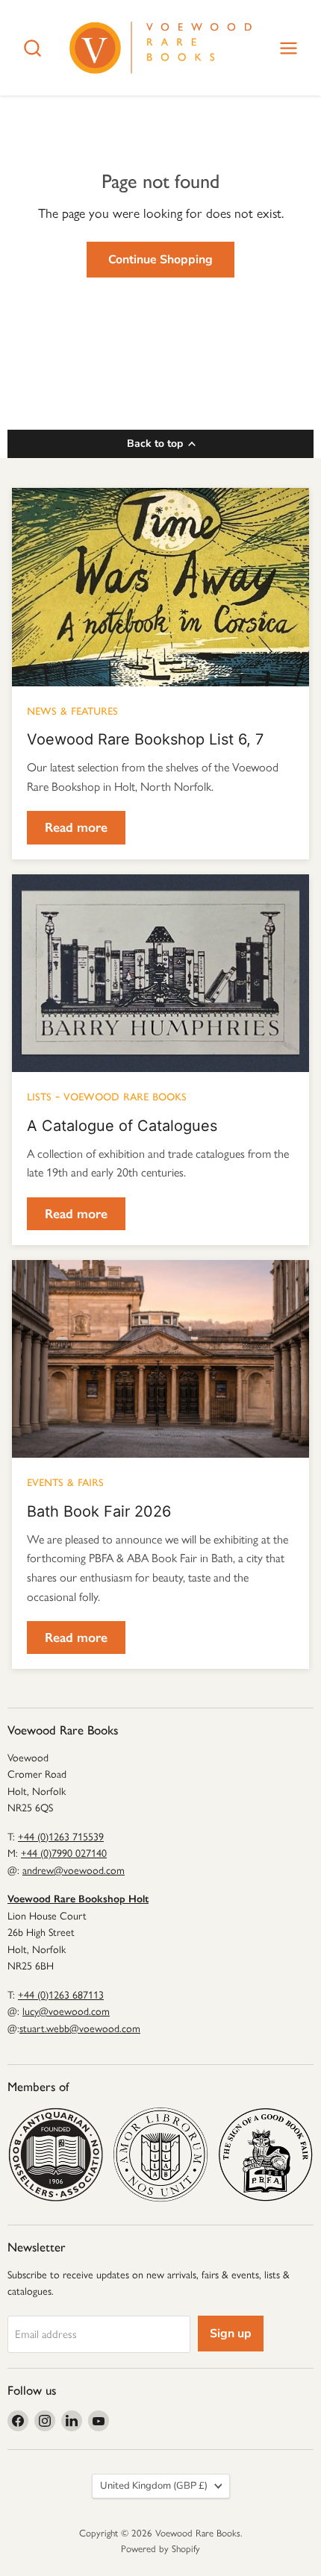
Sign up (231, 2334)
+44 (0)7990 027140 (64, 1853)
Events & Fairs (65, 1481)
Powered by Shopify (160, 2549)
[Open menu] (289, 48)
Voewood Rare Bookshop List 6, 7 (145, 739)
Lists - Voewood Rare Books (107, 1095)
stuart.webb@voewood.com (80, 2029)
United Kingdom (154, 2486)
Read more (76, 827)
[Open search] (32, 48)
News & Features (72, 709)
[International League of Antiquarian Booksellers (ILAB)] (161, 2155)
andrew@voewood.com (74, 1871)
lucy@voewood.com (66, 2012)
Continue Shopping (160, 260)
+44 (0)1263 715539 (61, 1837)
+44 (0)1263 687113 (61, 1995)
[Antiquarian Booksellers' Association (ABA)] (56, 2155)
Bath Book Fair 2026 (99, 1511)
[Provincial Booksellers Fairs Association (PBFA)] (265, 2155)
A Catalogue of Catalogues (122, 1126)
